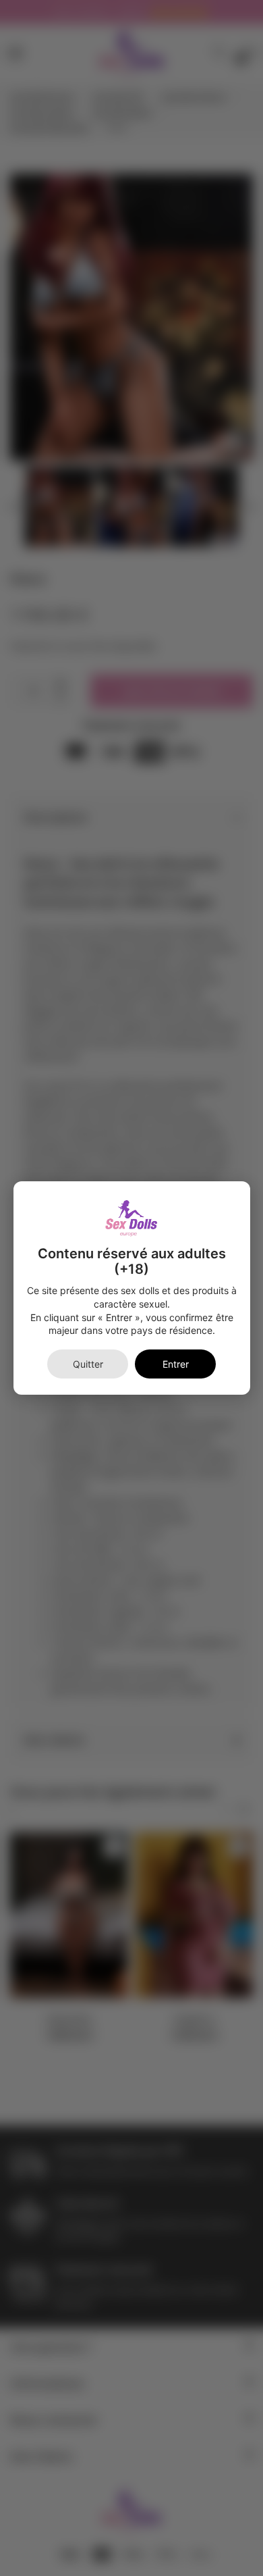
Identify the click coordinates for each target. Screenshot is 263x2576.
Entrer (176, 1364)
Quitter (88, 1364)
